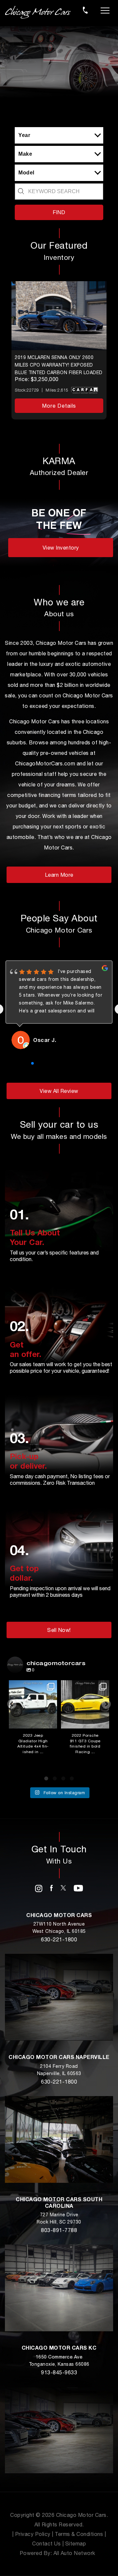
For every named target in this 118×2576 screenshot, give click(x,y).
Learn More (59, 875)
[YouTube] (79, 1887)
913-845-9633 (59, 2372)
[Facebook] (51, 1887)
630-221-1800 (59, 1939)
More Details (59, 406)
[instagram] (39, 1888)
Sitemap (76, 2543)
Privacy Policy (33, 2534)
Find (59, 212)
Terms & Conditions (79, 2534)
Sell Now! (59, 1630)
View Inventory (61, 548)
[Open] (33, 1704)
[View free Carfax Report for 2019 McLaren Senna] (85, 392)
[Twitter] (63, 1887)
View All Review (59, 1091)
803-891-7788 (59, 2230)
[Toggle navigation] (105, 10)
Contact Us (46, 2543)
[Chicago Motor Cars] (38, 12)
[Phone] (85, 10)
